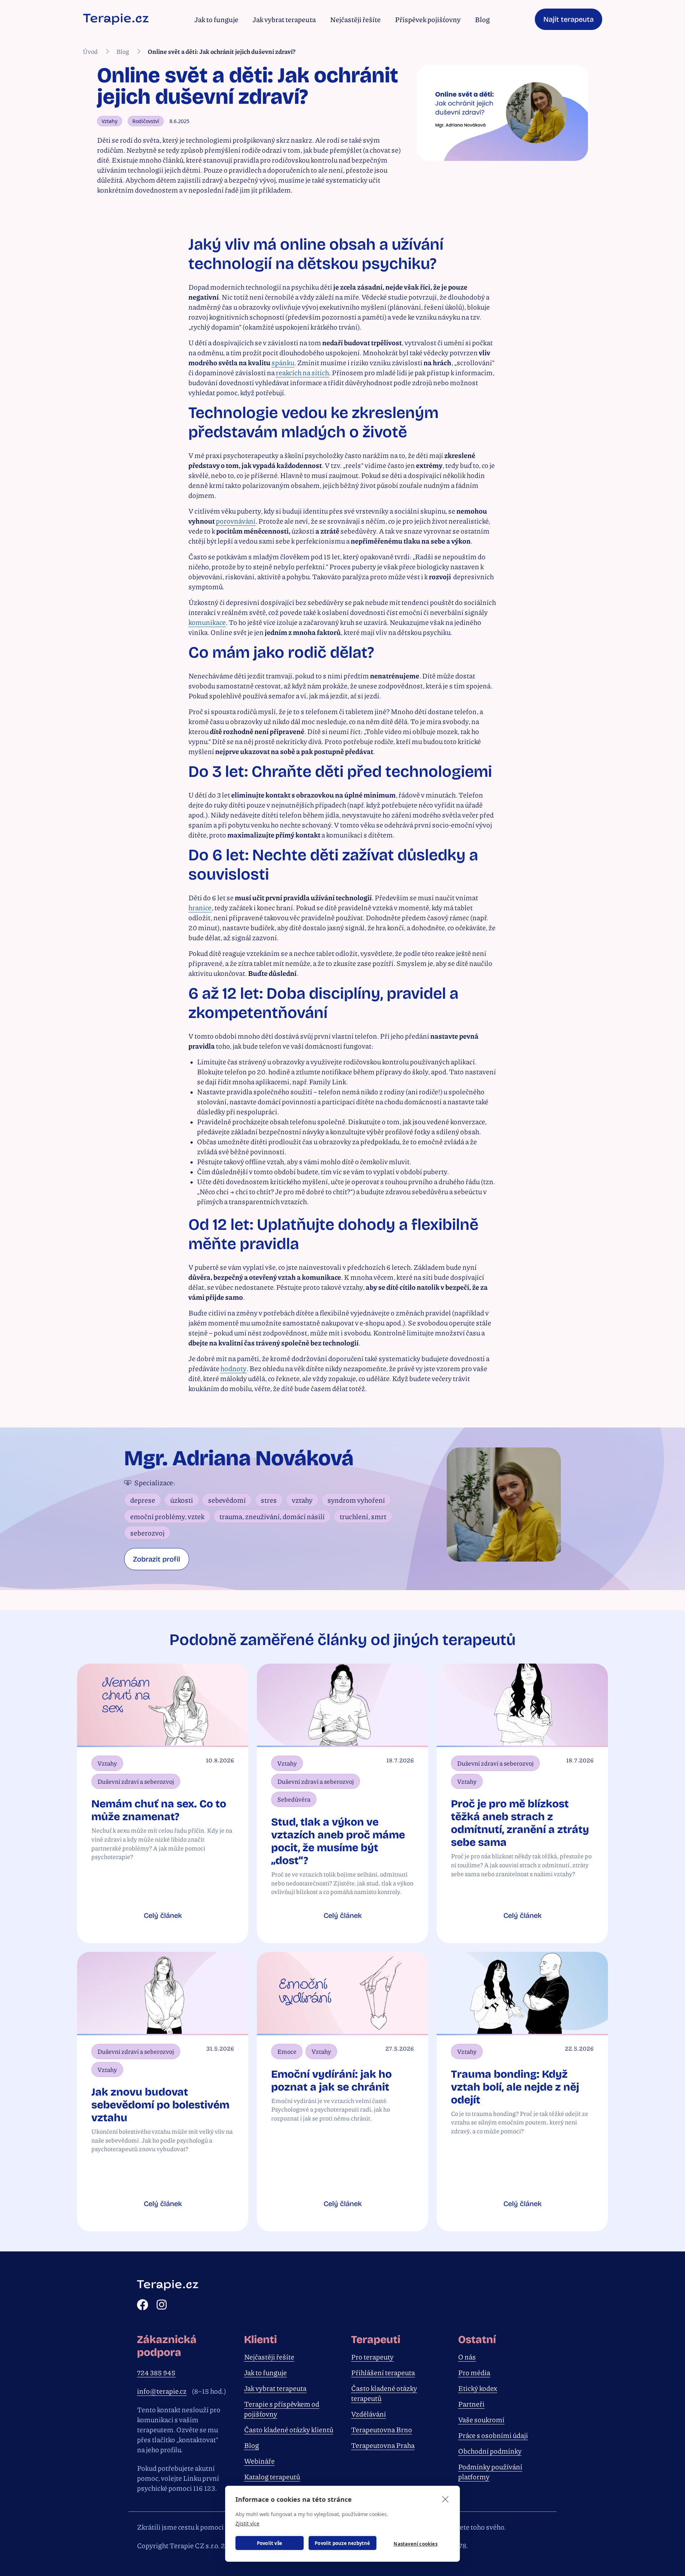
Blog (482, 19)
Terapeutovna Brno (382, 2429)
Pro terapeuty (372, 2357)
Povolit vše (270, 2543)
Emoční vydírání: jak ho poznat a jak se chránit (331, 2081)
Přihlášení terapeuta (383, 2372)
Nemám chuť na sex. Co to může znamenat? (159, 1810)
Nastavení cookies (415, 2544)
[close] (445, 2499)
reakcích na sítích (302, 372)
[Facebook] (143, 2305)
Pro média (474, 2372)
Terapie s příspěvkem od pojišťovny (282, 2409)
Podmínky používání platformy (490, 2471)
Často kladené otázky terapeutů (384, 2393)
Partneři (471, 2404)
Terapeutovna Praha (383, 2445)
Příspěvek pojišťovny (428, 19)
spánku (283, 362)
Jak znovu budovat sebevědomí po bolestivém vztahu (160, 2105)
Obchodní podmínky (490, 2451)
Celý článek (163, 1915)
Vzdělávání (369, 2414)
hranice (200, 907)
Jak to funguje (216, 19)
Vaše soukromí (481, 2419)
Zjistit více (247, 2523)
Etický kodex (478, 2388)
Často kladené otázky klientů (289, 2429)
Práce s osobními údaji (493, 2435)
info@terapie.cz (162, 2391)
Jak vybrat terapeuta (284, 19)
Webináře (259, 2461)
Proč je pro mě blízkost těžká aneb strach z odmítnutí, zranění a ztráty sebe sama (520, 1823)
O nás (467, 2357)
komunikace (207, 622)
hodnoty (234, 1368)
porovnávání (236, 521)
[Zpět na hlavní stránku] (116, 19)
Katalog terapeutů (272, 2476)
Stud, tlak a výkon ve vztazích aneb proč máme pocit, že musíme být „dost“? (338, 1841)
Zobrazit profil (157, 1559)
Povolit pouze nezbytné (342, 2543)
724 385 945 (156, 2372)
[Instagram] (162, 2305)
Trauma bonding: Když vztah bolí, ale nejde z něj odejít (515, 2087)
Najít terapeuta (569, 19)
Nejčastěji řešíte (355, 19)
